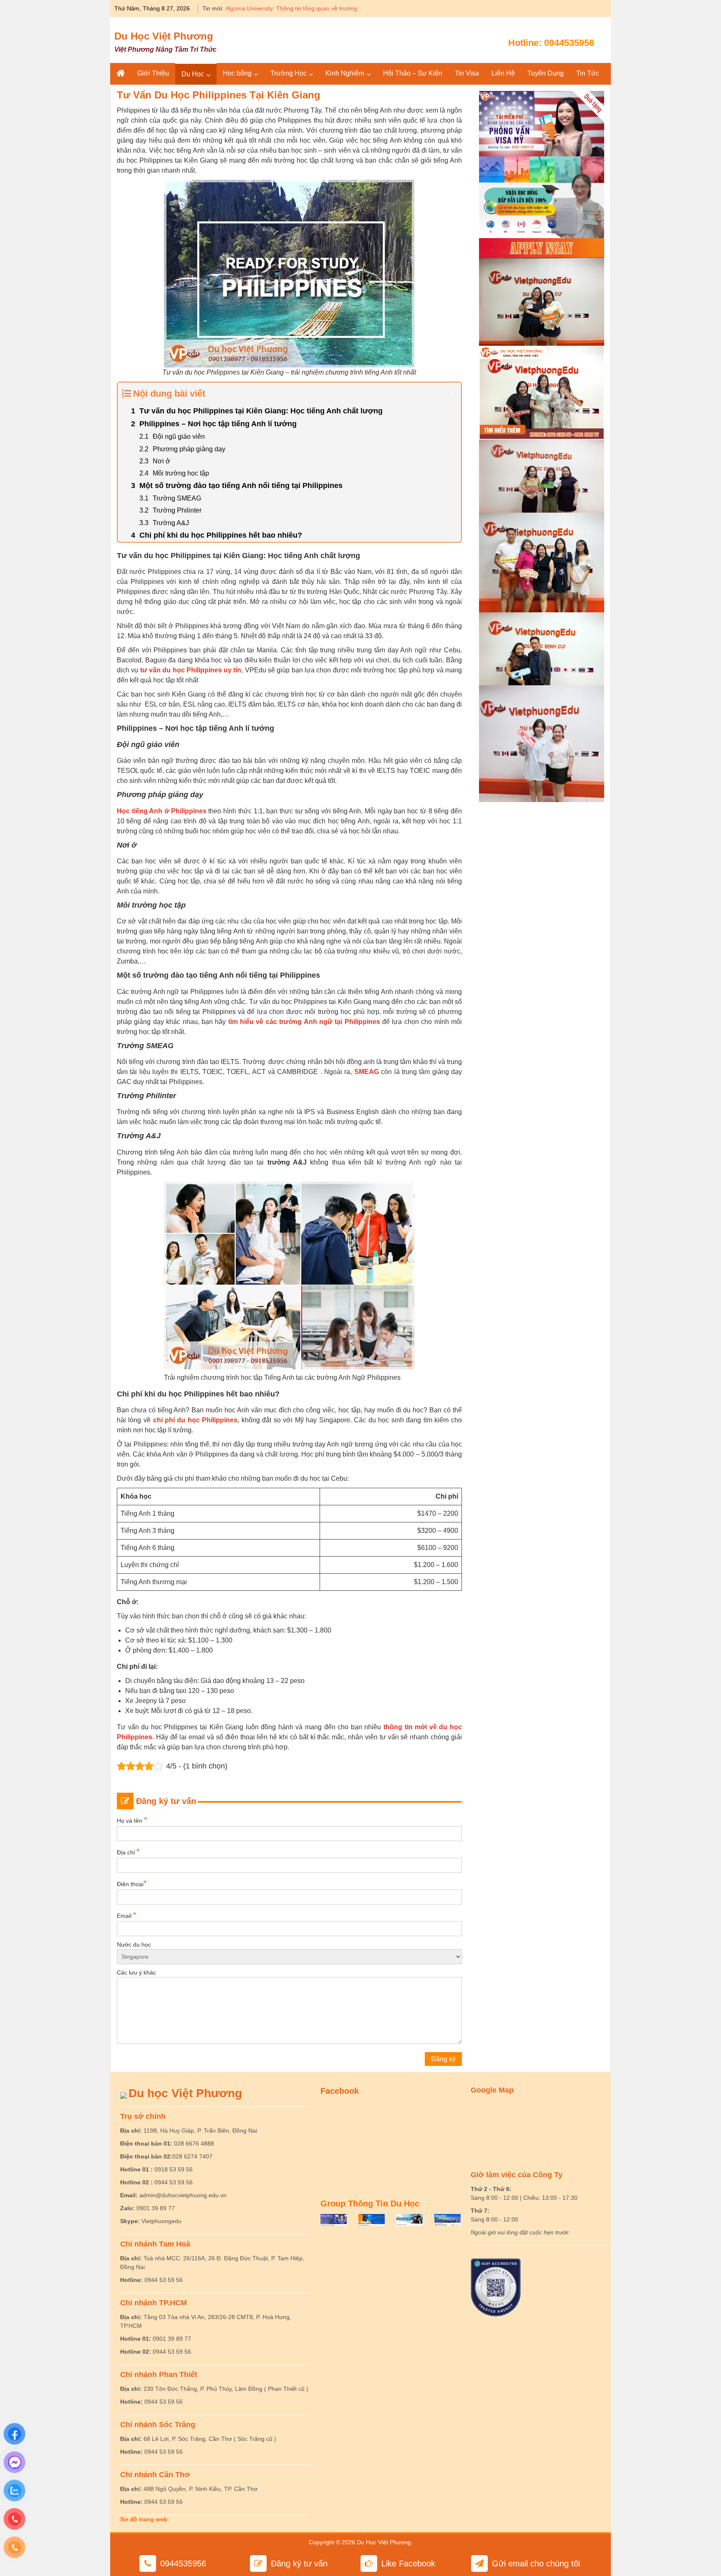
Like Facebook (408, 2563)
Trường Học (289, 73)
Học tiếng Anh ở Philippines (162, 811)
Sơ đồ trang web (144, 2519)
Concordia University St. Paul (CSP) (272, 8)
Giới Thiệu (153, 73)
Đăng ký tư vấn (299, 2563)
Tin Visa (467, 73)
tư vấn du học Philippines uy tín (191, 670)
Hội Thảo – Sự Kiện (413, 73)
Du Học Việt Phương (164, 36)
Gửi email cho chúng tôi (536, 2563)
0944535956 (569, 43)
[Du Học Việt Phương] (121, 73)
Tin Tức (588, 73)
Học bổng (237, 73)
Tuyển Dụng (546, 73)
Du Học (193, 74)
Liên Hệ (503, 73)
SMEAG (367, 1072)
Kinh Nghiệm (345, 73)
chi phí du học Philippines (195, 1420)
